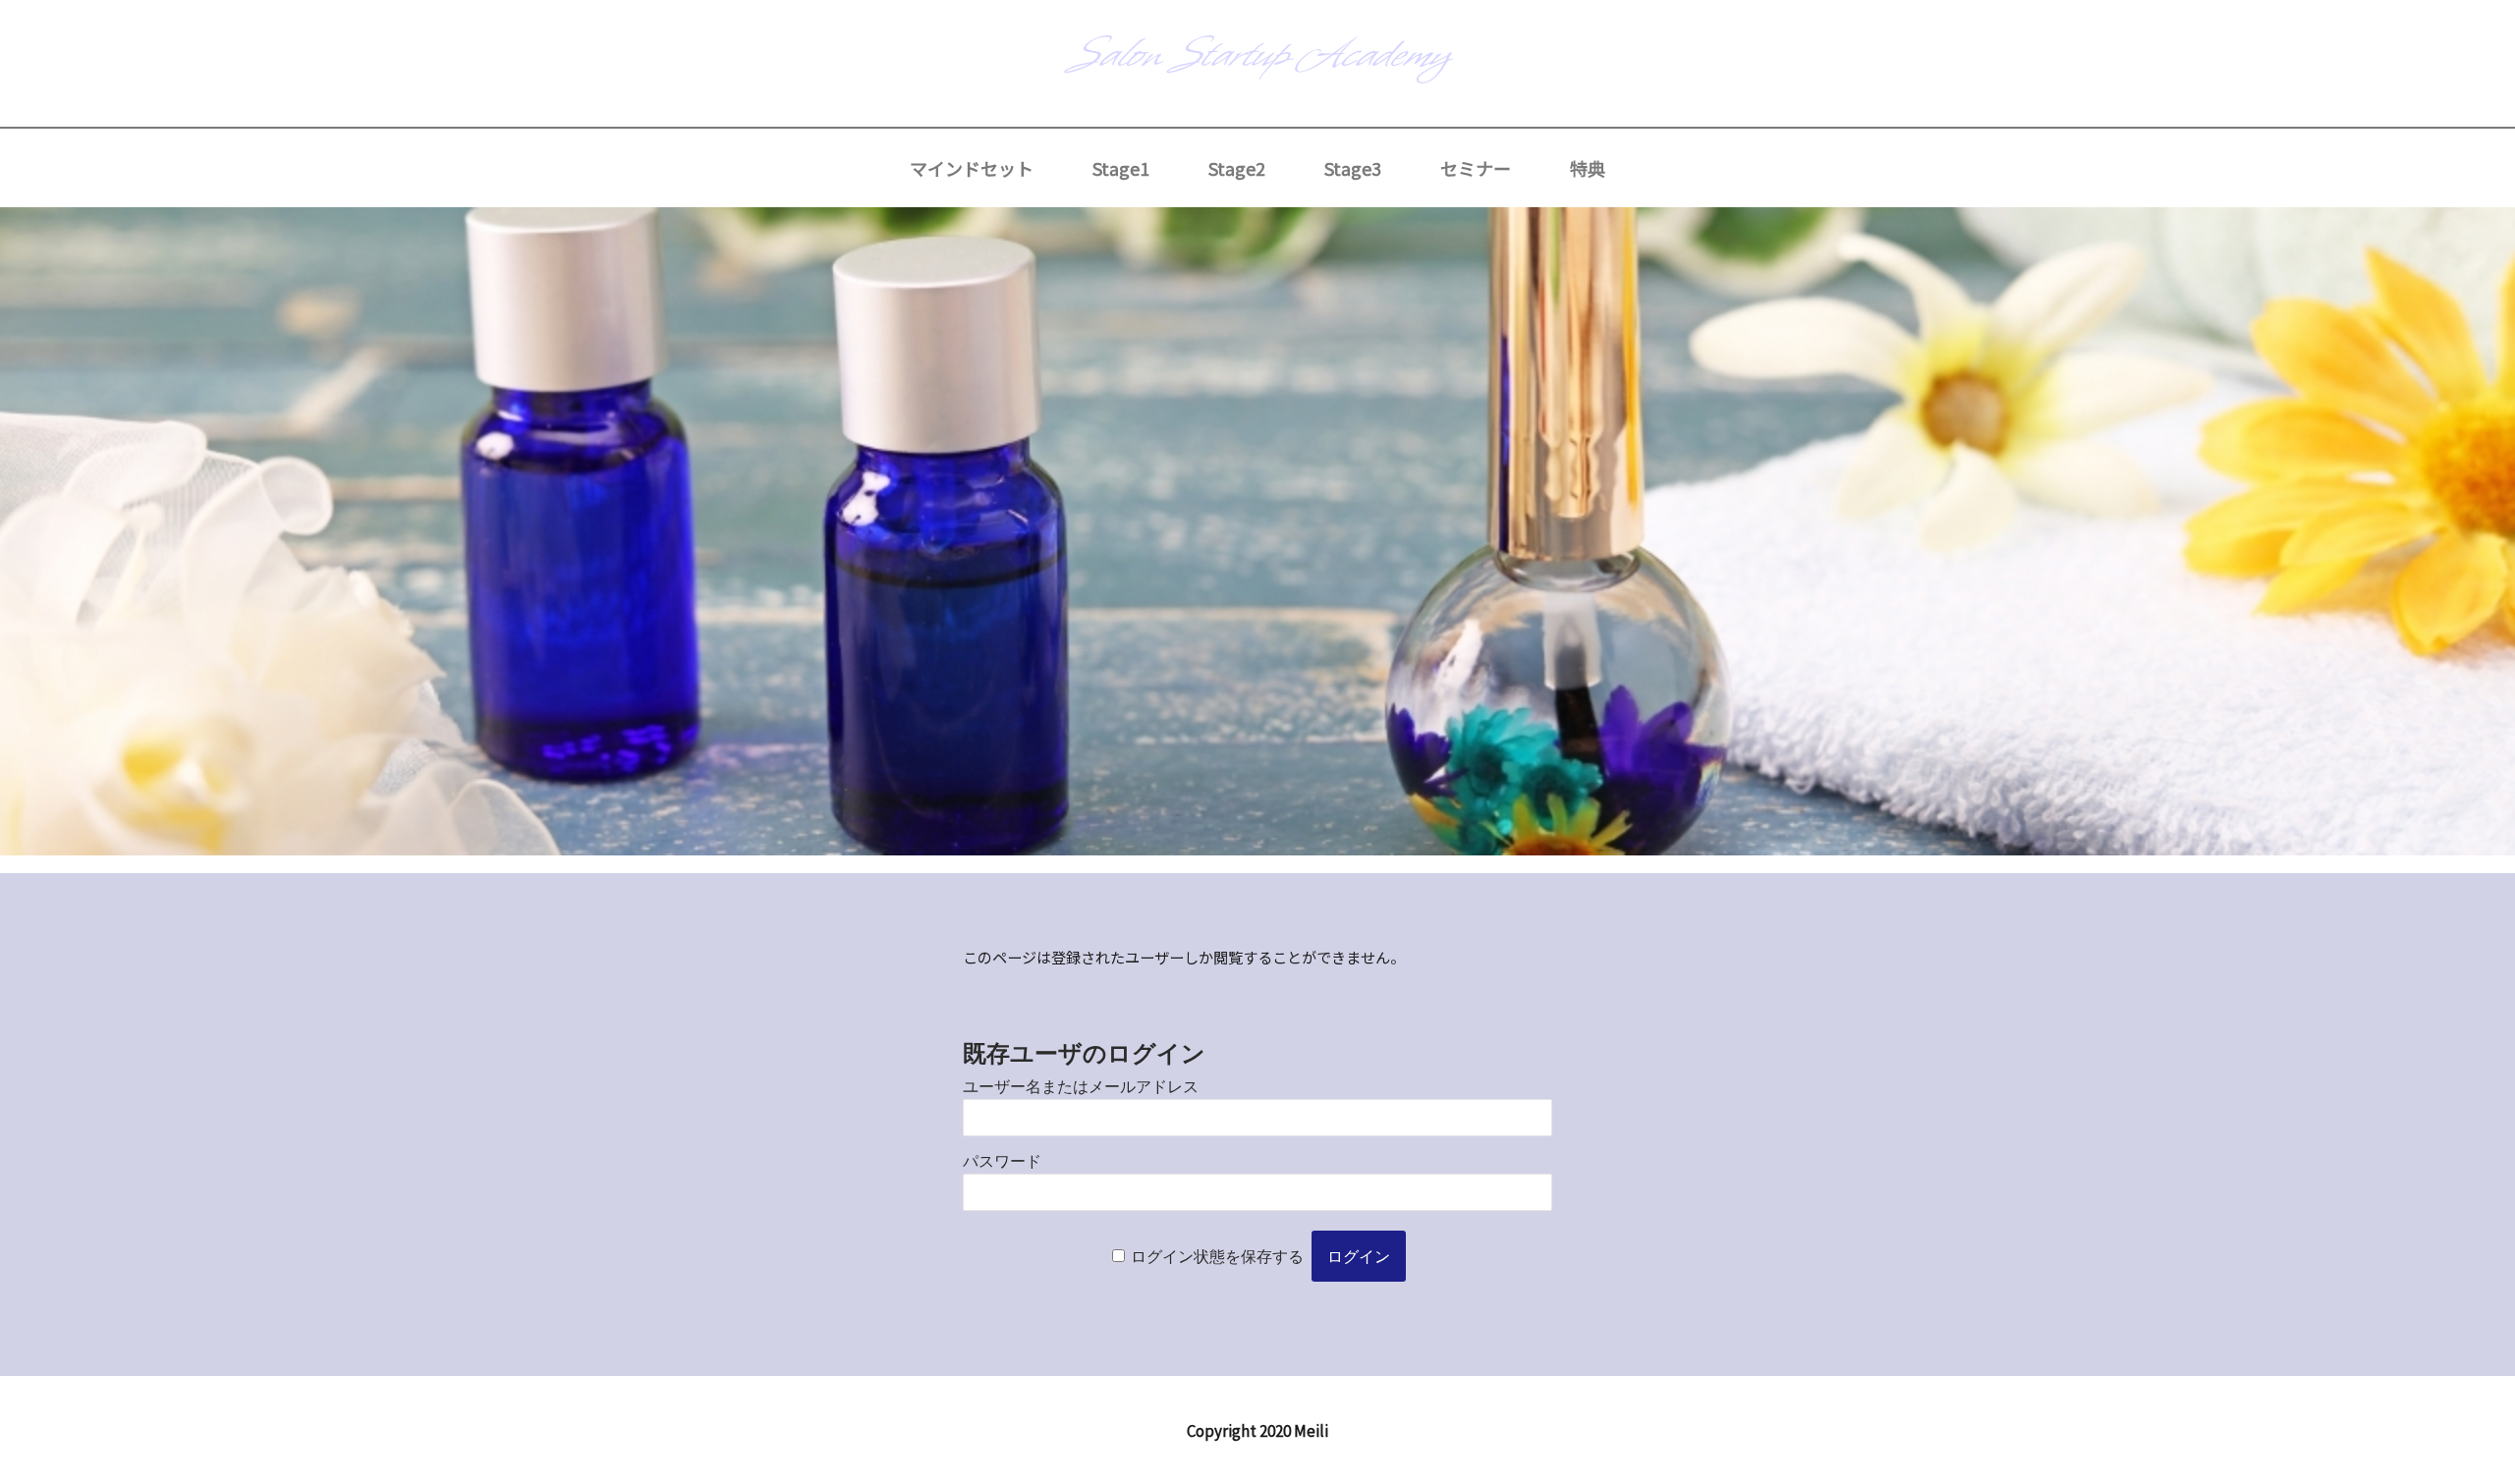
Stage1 (1121, 168)
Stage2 (1237, 168)
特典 (1588, 168)
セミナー (1476, 168)
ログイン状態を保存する (1217, 1257)
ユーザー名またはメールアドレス (1081, 1087)
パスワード (1002, 1161)
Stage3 (1353, 168)
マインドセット (972, 168)
